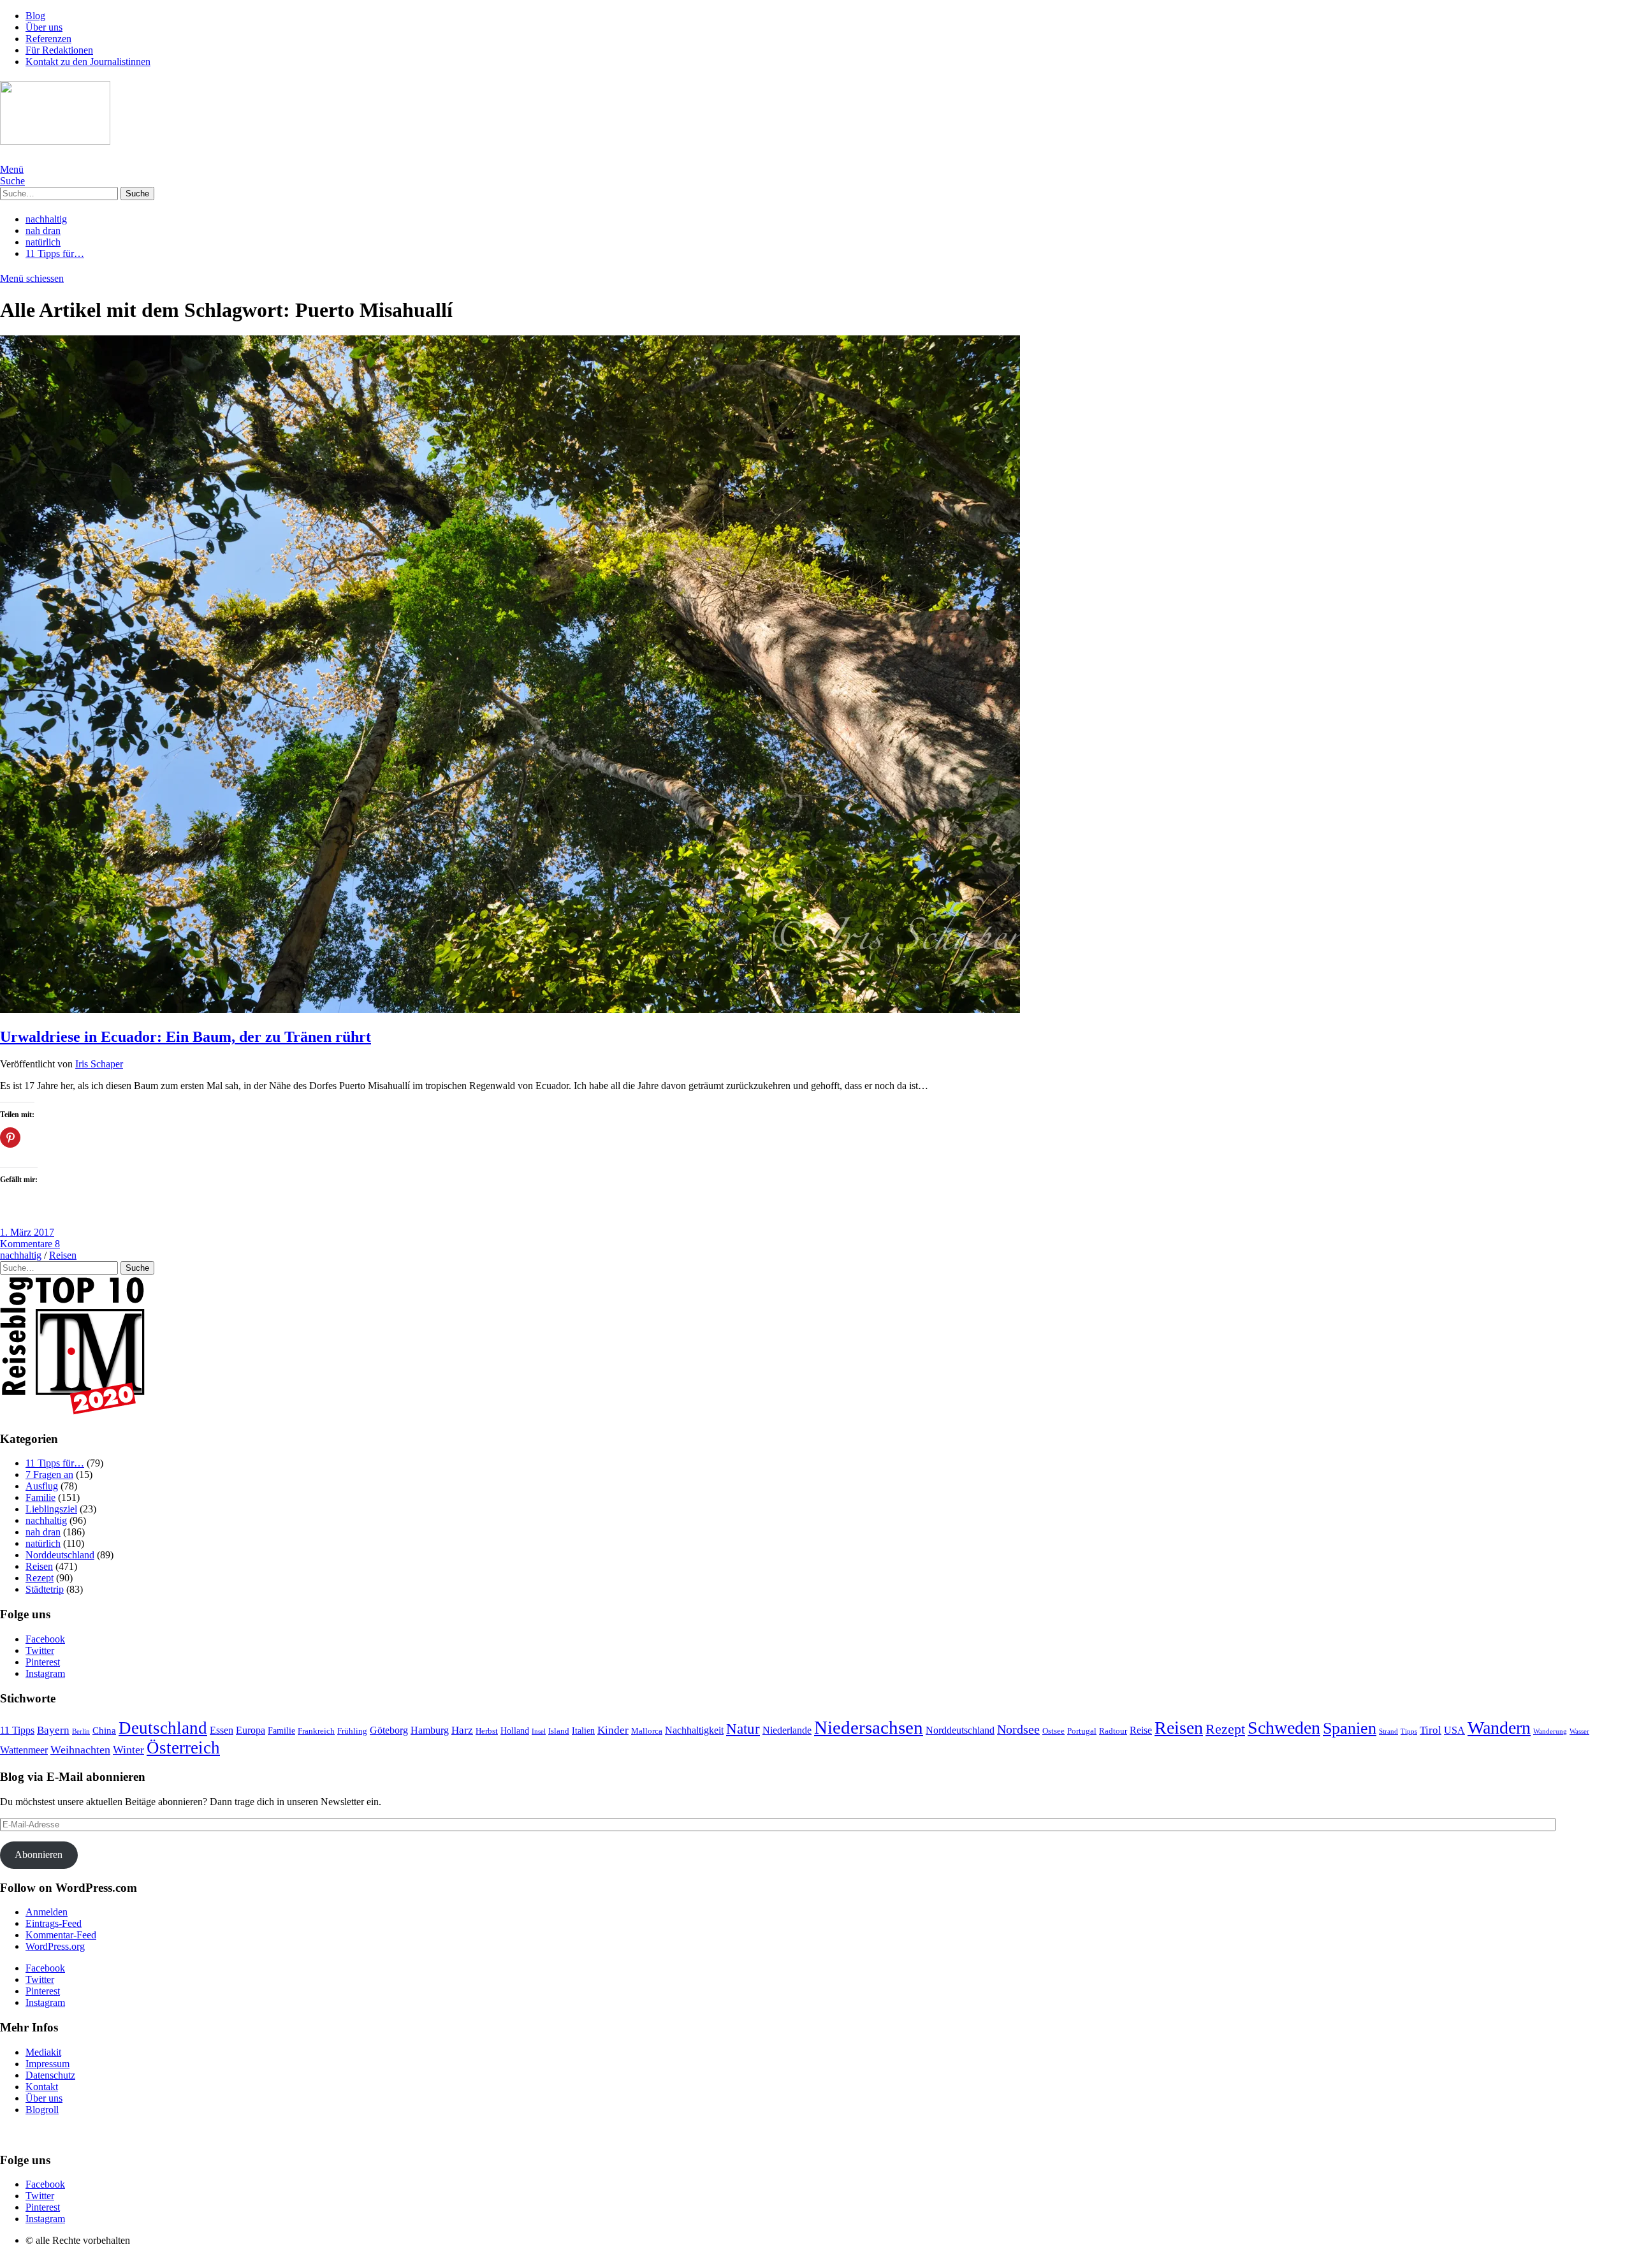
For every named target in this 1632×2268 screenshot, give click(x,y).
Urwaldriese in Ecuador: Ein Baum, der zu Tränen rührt (186, 1037)
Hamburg (430, 1730)
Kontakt (42, 2087)
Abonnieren (39, 1855)
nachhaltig (46, 219)
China (104, 1730)
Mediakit (43, 2052)
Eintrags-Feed (54, 1923)
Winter (128, 1750)
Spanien (1350, 1728)
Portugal (1082, 1731)
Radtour (1113, 1731)
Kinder (613, 1730)
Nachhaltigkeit (694, 1730)
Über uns (44, 27)
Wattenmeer (24, 1750)
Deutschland (163, 1728)
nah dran (43, 230)
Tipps (1409, 1731)
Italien (583, 1731)
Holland (515, 1731)
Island (559, 1731)
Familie (40, 1497)
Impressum (47, 2064)
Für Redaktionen (59, 50)
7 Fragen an (49, 1474)
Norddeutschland (60, 1555)
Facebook (45, 1639)
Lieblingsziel (51, 1509)
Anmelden (47, 1912)
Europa (251, 1730)
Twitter (40, 1650)
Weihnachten (80, 1750)
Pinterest (43, 1662)
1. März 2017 (27, 1232)
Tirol (1431, 1730)
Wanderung (1550, 1731)
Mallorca (647, 1731)
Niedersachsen (869, 1727)
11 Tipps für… (55, 253)
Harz (462, 1730)
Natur (743, 1729)
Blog (35, 16)
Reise (1141, 1730)
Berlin (81, 1731)
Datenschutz (50, 2075)
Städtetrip (45, 1589)
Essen (222, 1730)
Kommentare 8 (30, 1244)
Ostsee (1053, 1731)
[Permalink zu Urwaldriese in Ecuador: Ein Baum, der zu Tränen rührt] (510, 1010)
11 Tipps (17, 1730)
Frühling (352, 1731)
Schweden (1284, 1728)
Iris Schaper (99, 1064)
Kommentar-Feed (61, 1935)
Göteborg (389, 1730)
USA (1454, 1730)
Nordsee (1018, 1730)
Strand (1388, 1731)
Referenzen (48, 39)
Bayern (53, 1730)
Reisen (63, 1255)
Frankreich (316, 1731)
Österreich (183, 1748)
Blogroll (42, 2110)
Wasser (1579, 1731)
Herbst (487, 1731)
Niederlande (787, 1730)
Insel (539, 1731)
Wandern (1499, 1728)
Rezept (40, 1578)
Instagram (45, 1673)
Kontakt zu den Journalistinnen (88, 62)
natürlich (43, 242)
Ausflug (42, 1486)
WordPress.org (55, 1946)
